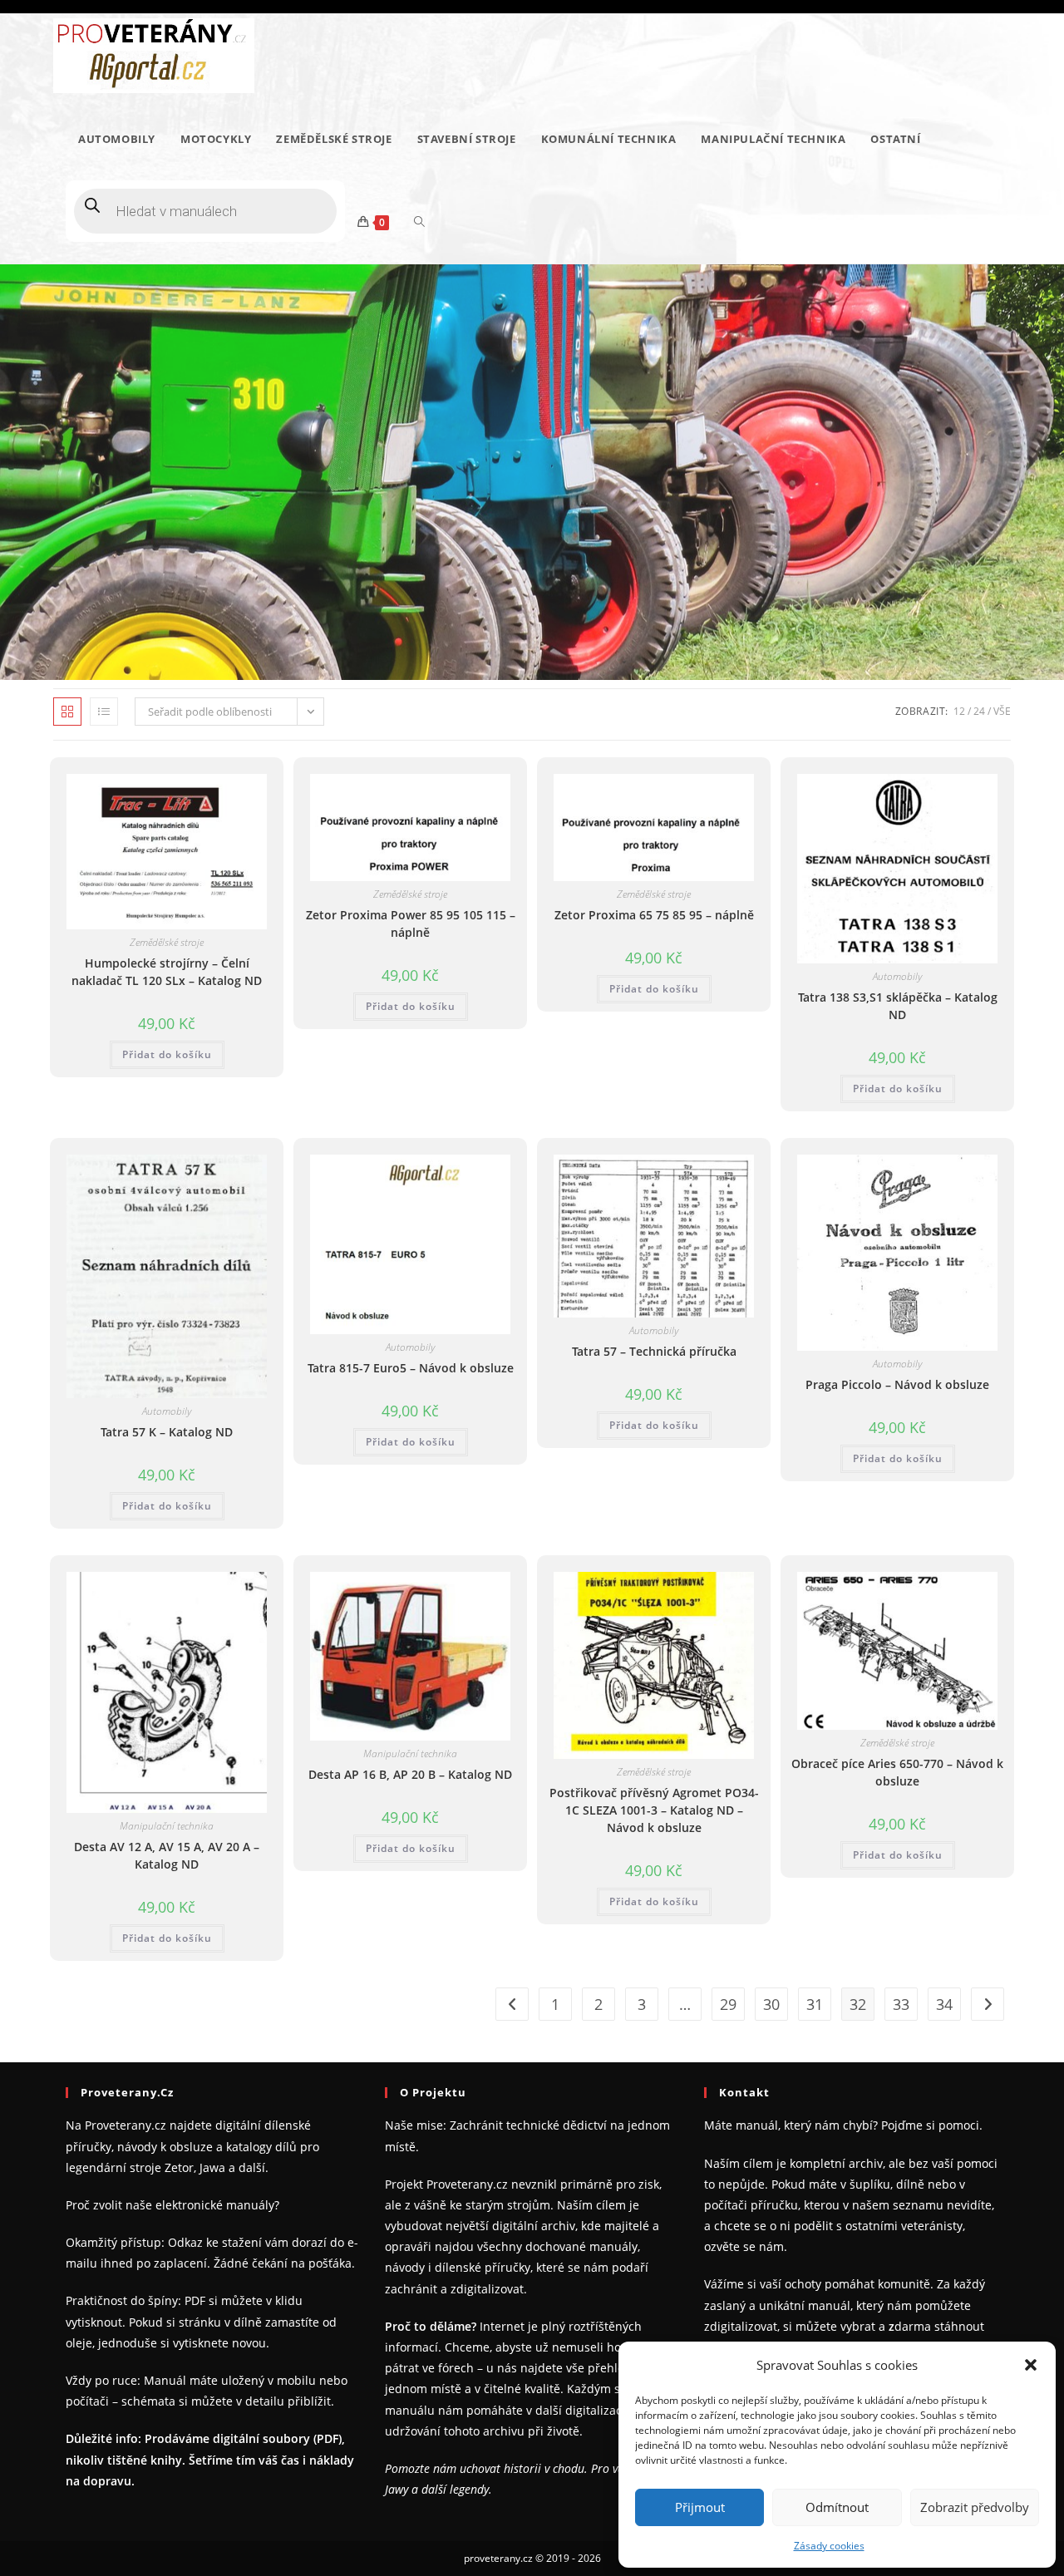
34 (944, 2004)
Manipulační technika (167, 1826)
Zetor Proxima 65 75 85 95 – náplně (654, 915)
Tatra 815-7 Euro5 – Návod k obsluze (411, 1368)
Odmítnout (837, 2507)
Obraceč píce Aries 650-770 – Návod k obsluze (897, 1772)
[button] (1031, 2365)
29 (728, 2004)
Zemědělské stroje (167, 942)
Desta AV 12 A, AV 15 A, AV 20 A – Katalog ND (167, 1855)
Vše (1002, 711)
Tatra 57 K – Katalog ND (167, 1432)
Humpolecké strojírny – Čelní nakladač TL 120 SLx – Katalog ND (167, 972)
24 (979, 711)
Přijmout (700, 2507)
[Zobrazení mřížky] (67, 712)
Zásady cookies (829, 2546)
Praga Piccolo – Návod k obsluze (897, 1384)
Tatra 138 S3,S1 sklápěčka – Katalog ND (898, 1006)
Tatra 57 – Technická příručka (654, 1351)
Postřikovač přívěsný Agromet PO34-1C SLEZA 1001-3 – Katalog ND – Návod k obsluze (654, 1810)
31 (815, 2004)
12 (959, 711)
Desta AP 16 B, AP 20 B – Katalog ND (410, 1774)
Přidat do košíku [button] (167, 1054)
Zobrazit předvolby (975, 2507)
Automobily (897, 976)
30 (771, 2004)
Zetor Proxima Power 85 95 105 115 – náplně (411, 924)
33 (901, 2004)
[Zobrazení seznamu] (104, 712)
